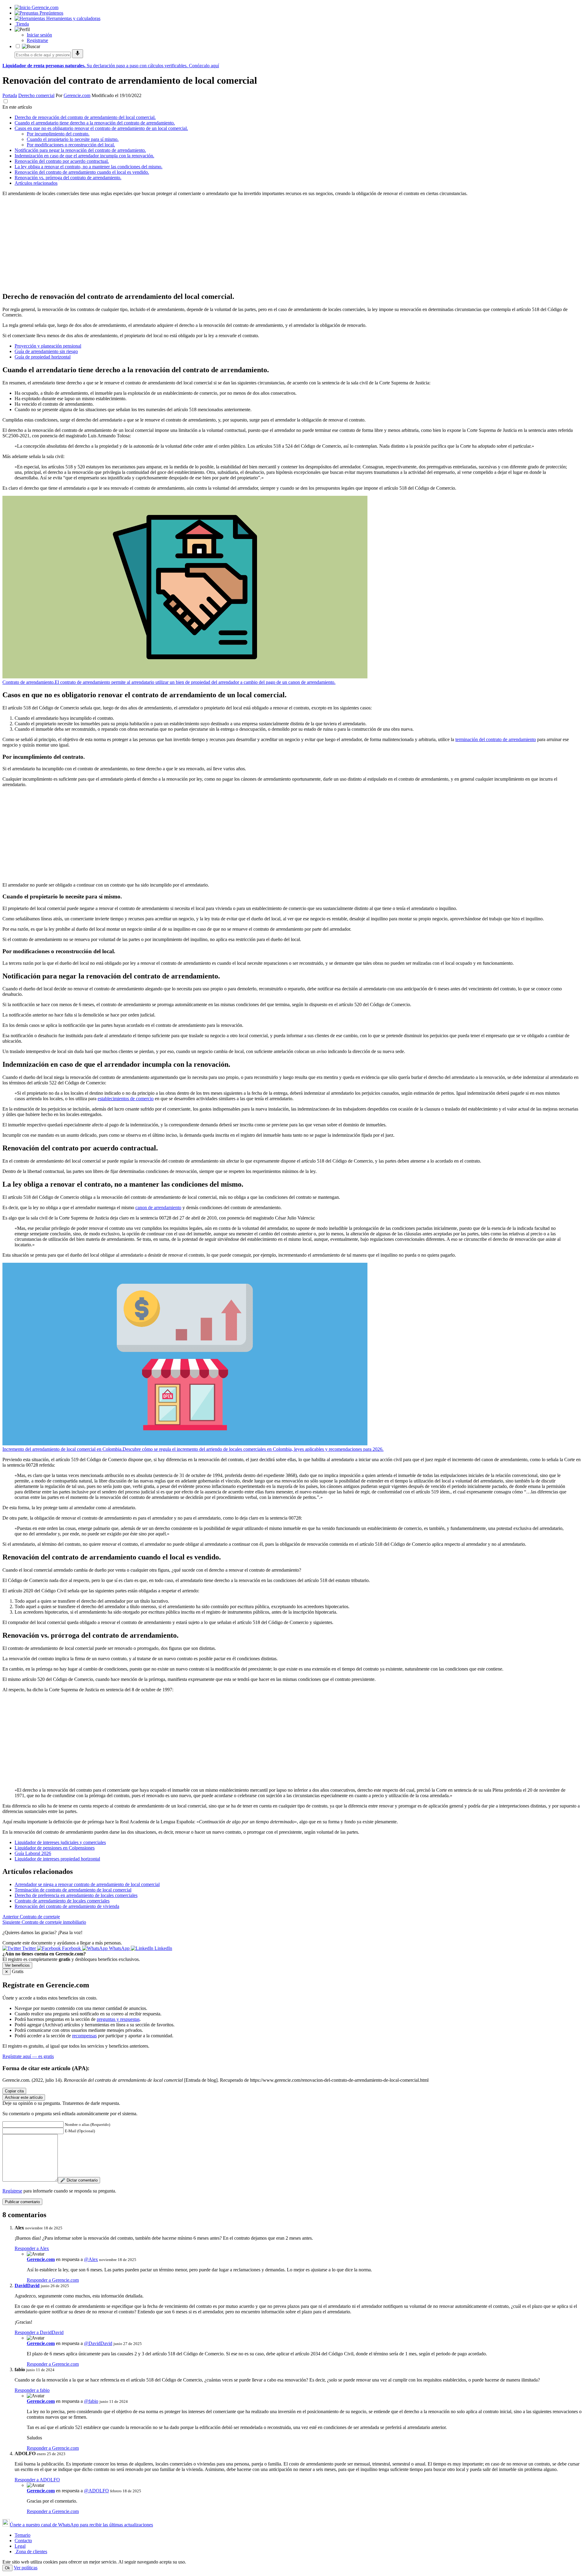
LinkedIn (163, 1948)
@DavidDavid (98, 2343)
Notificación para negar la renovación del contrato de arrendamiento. (80, 150)
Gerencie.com (77, 95)
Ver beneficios (17, 1965)
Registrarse (37, 40)
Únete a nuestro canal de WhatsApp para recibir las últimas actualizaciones (81, 2525)
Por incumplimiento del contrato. (58, 134)
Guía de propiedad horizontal (43, 357)
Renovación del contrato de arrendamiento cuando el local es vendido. (82, 172)
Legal (20, 2546)
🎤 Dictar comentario (79, 2180)
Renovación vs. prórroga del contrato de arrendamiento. (68, 178)
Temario (23, 2535)
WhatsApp (119, 1948)
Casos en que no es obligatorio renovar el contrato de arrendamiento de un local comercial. (101, 128)
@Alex (91, 2259)
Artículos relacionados (36, 183)
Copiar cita (14, 2091)
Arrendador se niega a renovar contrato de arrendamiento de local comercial (87, 1884)
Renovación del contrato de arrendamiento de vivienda (67, 1906)
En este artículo (17, 107)
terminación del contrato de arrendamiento (496, 739)
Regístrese (12, 2191)
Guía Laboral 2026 (33, 1853)
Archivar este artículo (24, 2097)
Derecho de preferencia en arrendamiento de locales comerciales (76, 1895)
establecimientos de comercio (126, 1099)
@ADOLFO (96, 2491)
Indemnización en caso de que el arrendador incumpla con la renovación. (84, 156)
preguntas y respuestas (118, 2019)
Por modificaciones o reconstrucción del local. (71, 145)
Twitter (29, 1948)
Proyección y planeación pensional (48, 346)
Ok (7, 2568)
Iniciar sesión (39, 35)
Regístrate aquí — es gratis (28, 2056)
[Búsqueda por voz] (78, 54)
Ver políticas (26, 2568)
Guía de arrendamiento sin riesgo (46, 351)
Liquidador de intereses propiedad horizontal (57, 1859)
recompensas (84, 2036)
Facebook (71, 1948)
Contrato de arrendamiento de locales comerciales (62, 1901)
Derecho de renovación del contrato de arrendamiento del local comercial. (85, 117)
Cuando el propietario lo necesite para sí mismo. (73, 139)
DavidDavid (27, 2285)
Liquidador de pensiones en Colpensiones (55, 1848)
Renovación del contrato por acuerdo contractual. (62, 161)
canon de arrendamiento (158, 1207)
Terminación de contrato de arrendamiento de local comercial (73, 1890)
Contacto (23, 2541)
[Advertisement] (185, 244)
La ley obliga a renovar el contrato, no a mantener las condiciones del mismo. (89, 167)
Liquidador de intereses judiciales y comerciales (60, 1842)
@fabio (91, 2401)
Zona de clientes (31, 2551)
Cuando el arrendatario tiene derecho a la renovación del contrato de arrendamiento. (95, 123)
